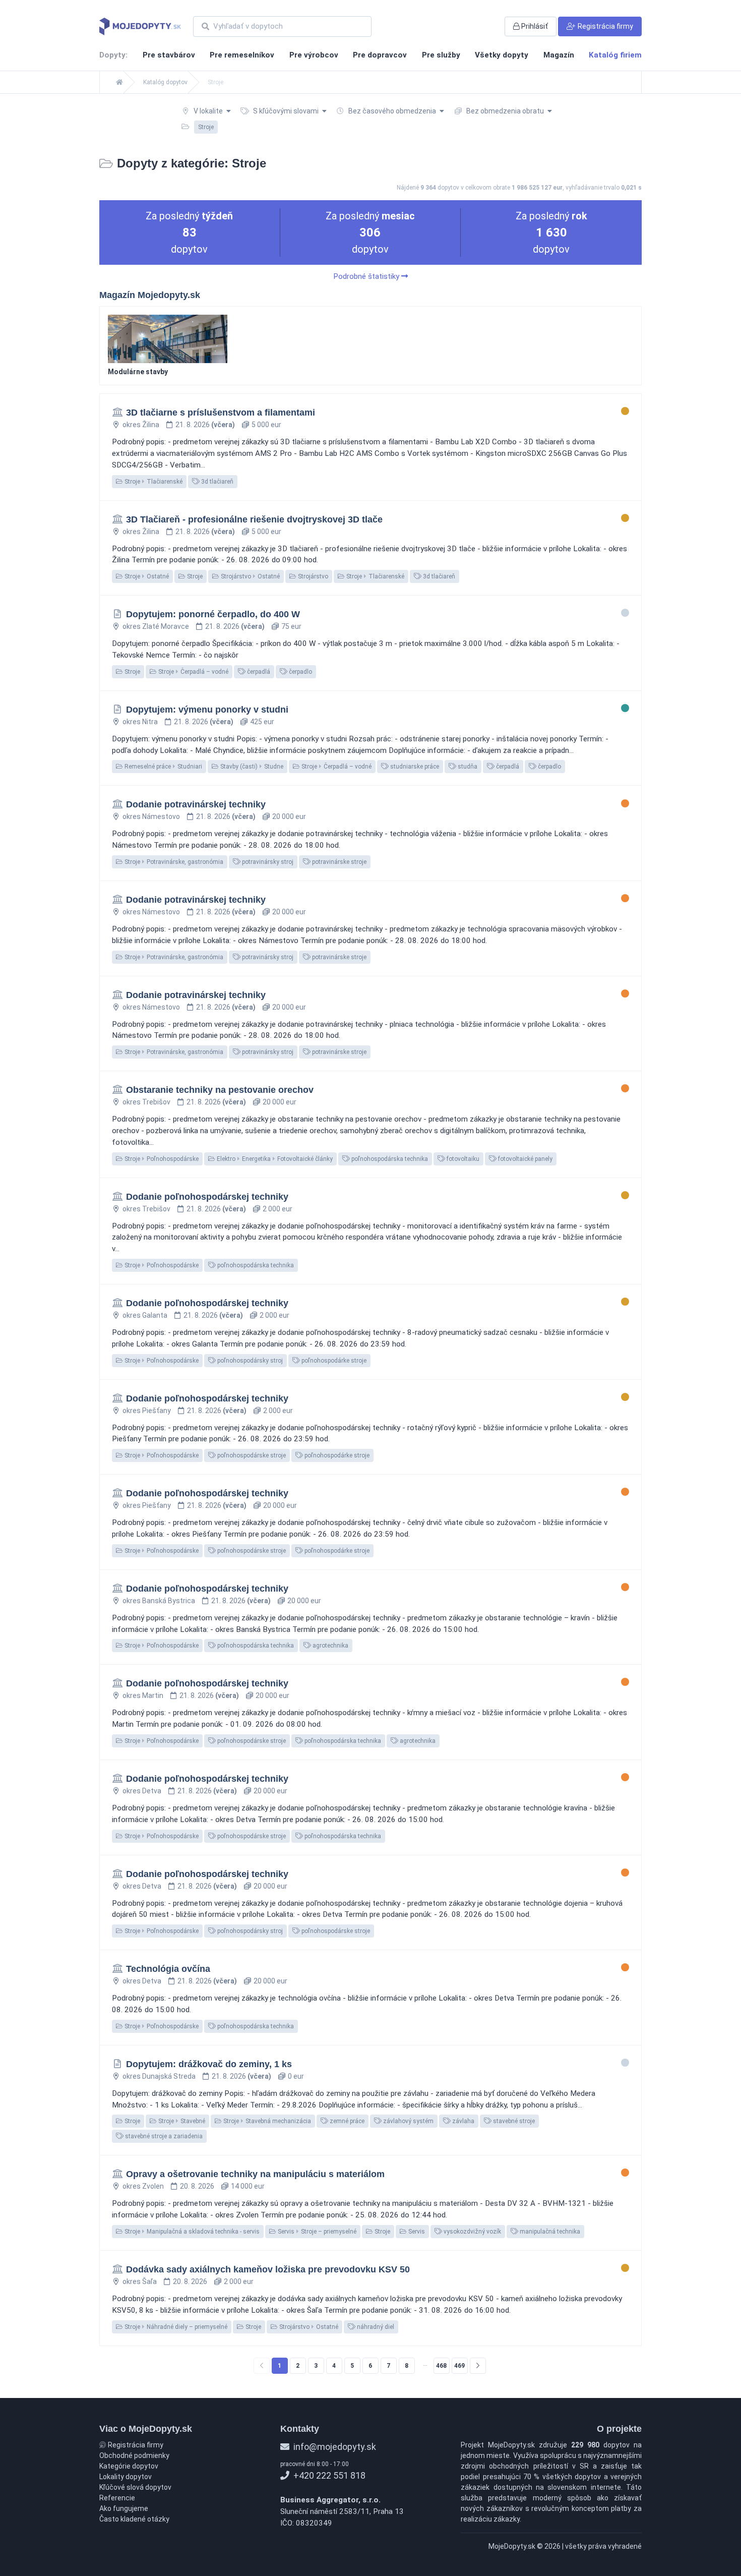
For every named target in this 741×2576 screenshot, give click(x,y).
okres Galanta (145, 1315)
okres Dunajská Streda (159, 2076)
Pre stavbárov (169, 55)
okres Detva (142, 1791)
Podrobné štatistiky (367, 276)
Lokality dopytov (126, 2477)
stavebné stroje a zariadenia (163, 2136)
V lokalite (208, 111)
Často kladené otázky (134, 2519)
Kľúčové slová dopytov (135, 2487)
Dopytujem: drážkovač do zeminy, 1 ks (209, 2064)
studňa (467, 767)
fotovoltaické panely (524, 1159)
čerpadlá (258, 672)
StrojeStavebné (181, 2121)
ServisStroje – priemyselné (316, 2232)
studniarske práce (414, 767)
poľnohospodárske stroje (251, 1455)
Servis (416, 2232)
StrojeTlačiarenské (153, 482)
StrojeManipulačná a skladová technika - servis (191, 2232)
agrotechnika (330, 1646)
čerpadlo (300, 672)
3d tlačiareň (217, 482)
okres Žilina (141, 425)
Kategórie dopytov (129, 2466)
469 (459, 2366)
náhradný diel (375, 2327)
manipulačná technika (549, 2232)
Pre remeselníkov (242, 55)
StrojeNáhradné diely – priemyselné (175, 2327)
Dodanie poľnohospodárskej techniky (207, 1197)
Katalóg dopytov (165, 82)
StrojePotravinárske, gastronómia (173, 862)
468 (441, 2366)
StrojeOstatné (146, 576)
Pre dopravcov (380, 55)
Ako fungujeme (124, 2508)
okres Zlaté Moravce (156, 626)
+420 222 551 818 (328, 2475)
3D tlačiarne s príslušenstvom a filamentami (221, 413)
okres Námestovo (151, 816)
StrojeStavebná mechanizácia (266, 2121)
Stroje (194, 576)
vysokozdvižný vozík (472, 2232)
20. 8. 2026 (197, 2186)
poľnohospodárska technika (389, 1159)
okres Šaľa (140, 2281)
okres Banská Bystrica (159, 1601)
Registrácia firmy (135, 2445)
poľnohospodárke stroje (333, 1361)
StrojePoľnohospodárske (161, 1159)
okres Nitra (140, 722)
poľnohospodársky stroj (249, 1361)
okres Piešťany (147, 1411)
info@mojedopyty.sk (334, 2447)
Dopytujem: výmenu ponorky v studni (207, 710)
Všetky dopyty (502, 55)
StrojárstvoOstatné (250, 576)
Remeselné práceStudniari (163, 767)
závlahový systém (408, 2121)
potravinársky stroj (267, 862)
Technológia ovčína (168, 1969)
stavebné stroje (513, 2121)
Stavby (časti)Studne (251, 767)
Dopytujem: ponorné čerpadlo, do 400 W (213, 614)
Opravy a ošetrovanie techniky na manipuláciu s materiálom (255, 2174)
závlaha (462, 2121)
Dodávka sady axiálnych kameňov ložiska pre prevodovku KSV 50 (268, 2269)
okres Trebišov (146, 1102)
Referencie (117, 2498)
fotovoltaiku (462, 1159)
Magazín (559, 55)
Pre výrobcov (314, 55)
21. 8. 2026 (205, 425)
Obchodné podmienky (134, 2455)
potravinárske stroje (338, 862)
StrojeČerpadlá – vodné (193, 672)
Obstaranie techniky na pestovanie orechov (220, 1090)
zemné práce (346, 2121)
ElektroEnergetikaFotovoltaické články (274, 1159)
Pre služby (441, 55)
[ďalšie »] (478, 2366)
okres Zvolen (143, 2186)
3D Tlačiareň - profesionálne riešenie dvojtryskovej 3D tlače (254, 519)
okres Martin (143, 1695)
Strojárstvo (312, 576)
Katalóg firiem (615, 55)
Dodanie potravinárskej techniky (196, 804)
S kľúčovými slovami (286, 111)
